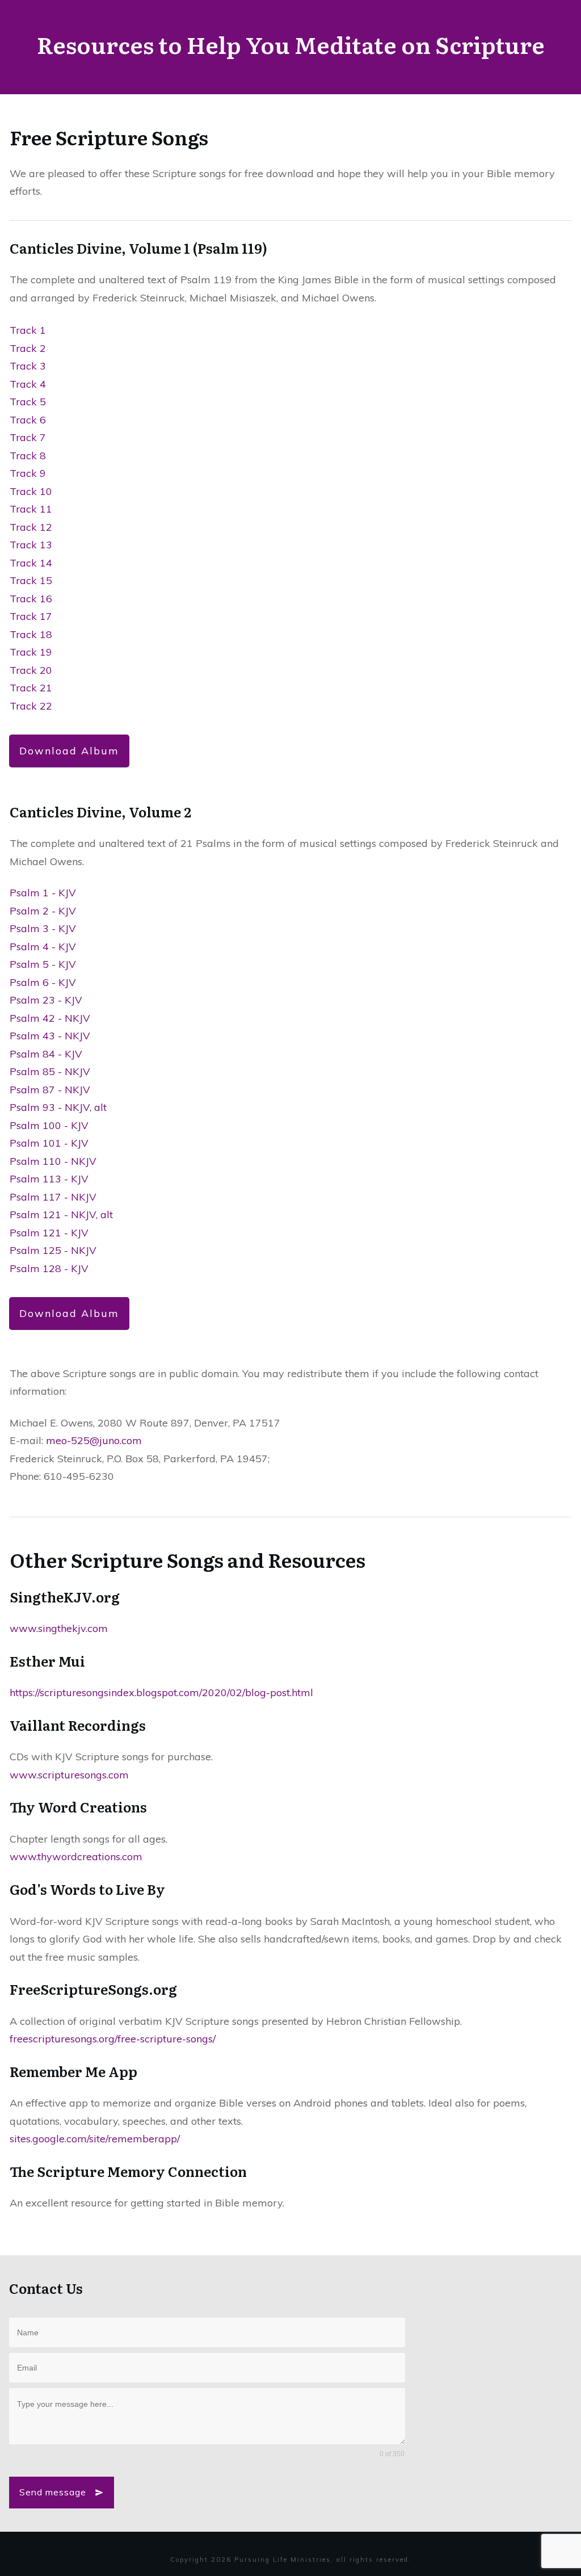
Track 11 (31, 509)
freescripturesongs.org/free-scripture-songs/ (113, 2039)
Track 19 (31, 652)
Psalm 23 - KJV (46, 1000)
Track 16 (31, 599)
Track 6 (28, 420)
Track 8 (28, 456)
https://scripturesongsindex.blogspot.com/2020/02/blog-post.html (161, 1692)
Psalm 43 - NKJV (50, 1036)
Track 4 (28, 384)
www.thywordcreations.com (76, 1857)
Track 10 (31, 491)
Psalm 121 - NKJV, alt (61, 1214)
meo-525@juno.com (94, 1440)
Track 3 (28, 366)
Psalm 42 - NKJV (50, 1018)
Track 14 (31, 563)
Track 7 (28, 437)
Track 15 (31, 580)
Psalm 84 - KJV (46, 1054)
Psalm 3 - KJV (43, 928)
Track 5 (28, 402)
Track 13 (31, 545)
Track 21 (31, 688)
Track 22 (31, 706)
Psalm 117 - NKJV (53, 1197)
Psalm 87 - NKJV (50, 1090)
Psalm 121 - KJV (49, 1233)
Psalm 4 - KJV (43, 947)
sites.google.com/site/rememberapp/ (95, 2139)
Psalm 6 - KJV (43, 982)
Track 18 (31, 634)
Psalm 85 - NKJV (50, 1071)
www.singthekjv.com (59, 1628)
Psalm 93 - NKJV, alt (58, 1107)
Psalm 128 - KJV (49, 1268)
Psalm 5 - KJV (43, 964)
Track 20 (31, 670)
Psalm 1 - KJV (43, 893)
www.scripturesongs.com (69, 1775)
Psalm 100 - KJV (49, 1125)
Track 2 (28, 348)
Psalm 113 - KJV (49, 1179)
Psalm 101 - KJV (49, 1143)
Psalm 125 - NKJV (53, 1250)
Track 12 (31, 527)
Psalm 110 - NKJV (53, 1161)
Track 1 (28, 330)
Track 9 (28, 473)
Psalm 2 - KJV (43, 911)
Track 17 (31, 616)
